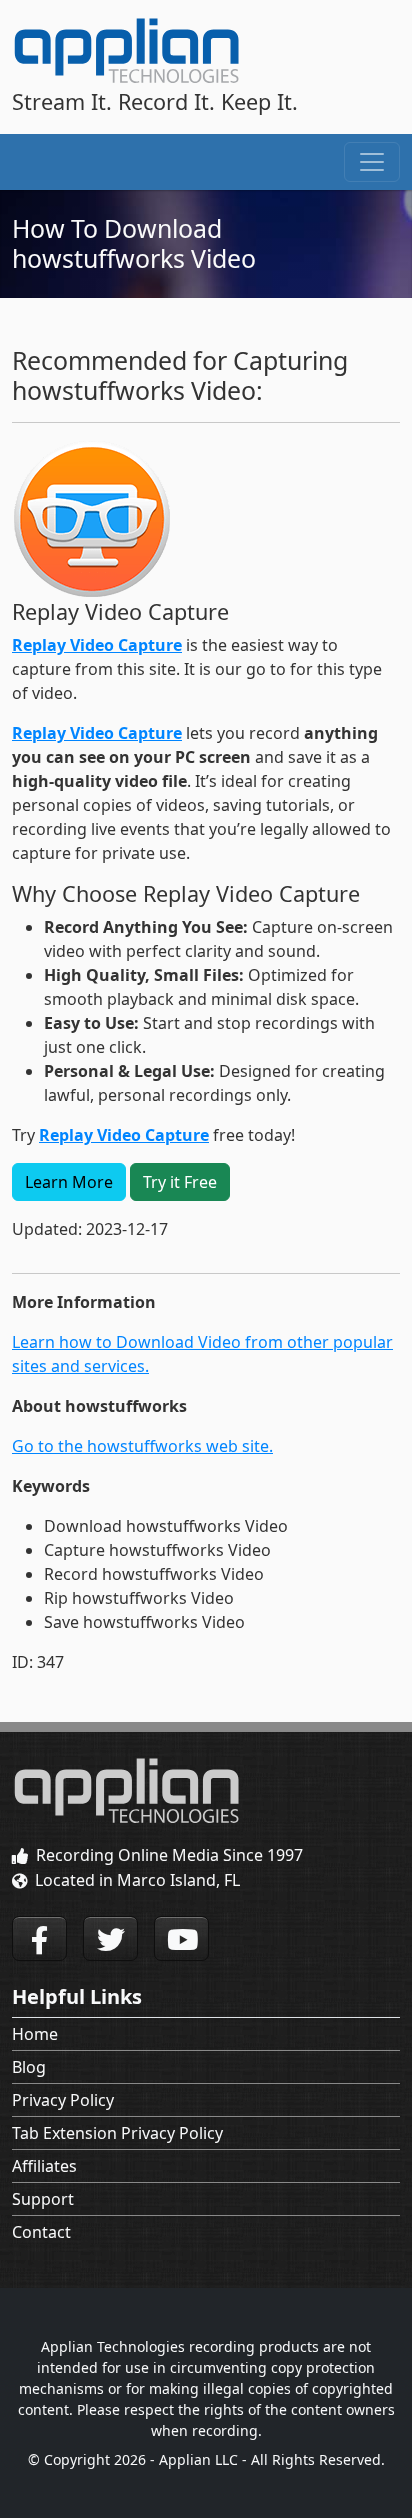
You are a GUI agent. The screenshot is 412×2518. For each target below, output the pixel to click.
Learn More (69, 1182)
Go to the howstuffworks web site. (142, 1446)
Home (35, 2034)
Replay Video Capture (97, 645)
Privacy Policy (63, 2100)
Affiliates (44, 2166)
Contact (41, 2232)
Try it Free (180, 1182)
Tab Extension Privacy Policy (117, 2133)
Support (43, 2199)
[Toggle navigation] (372, 162)
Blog (29, 2067)
